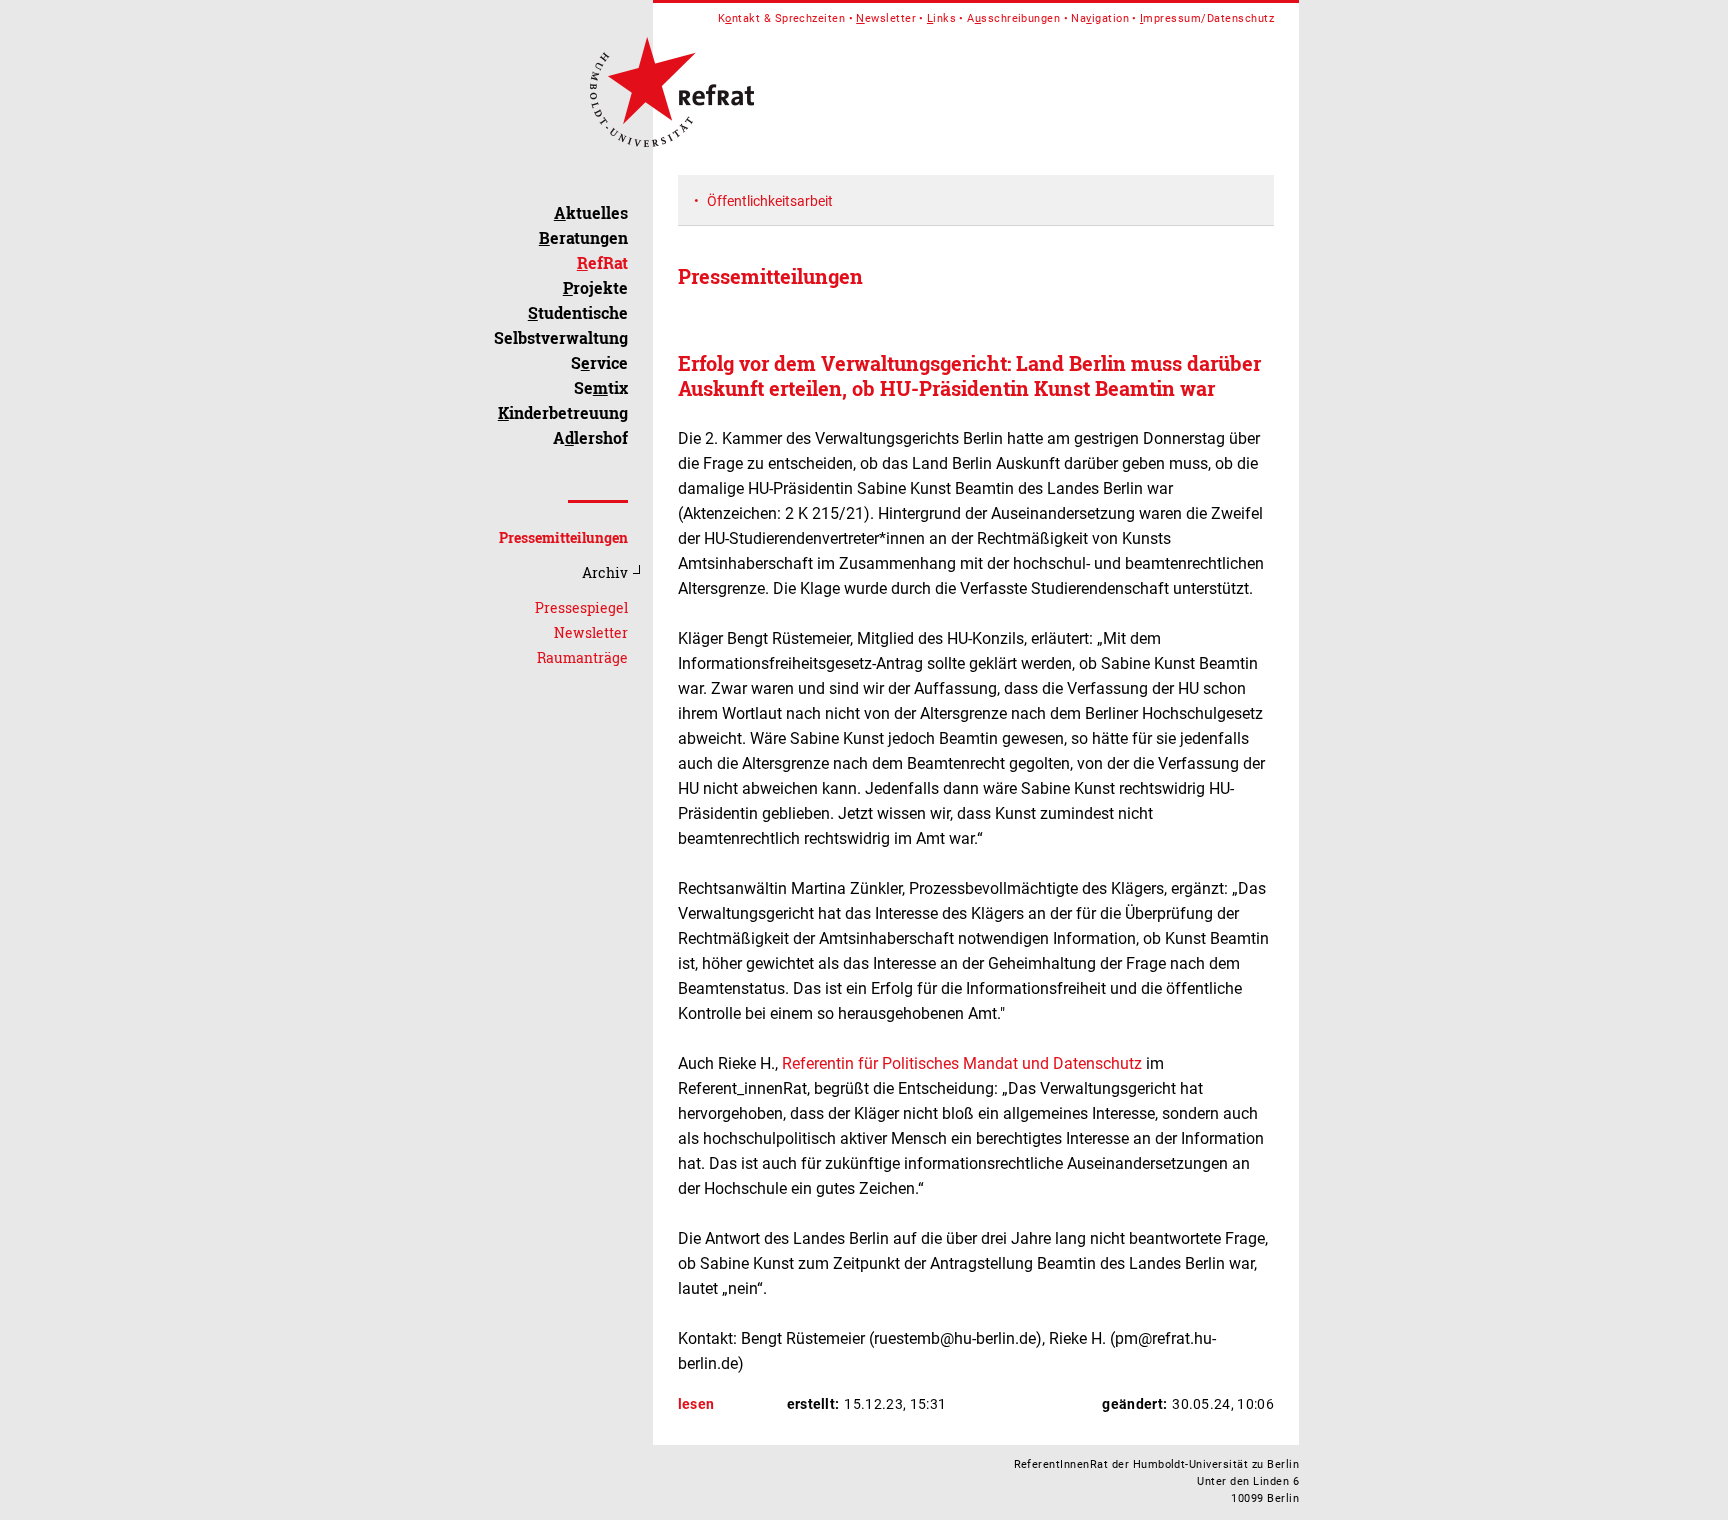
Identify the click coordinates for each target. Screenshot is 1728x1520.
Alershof (590, 437)
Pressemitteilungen (563, 537)
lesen (696, 1404)
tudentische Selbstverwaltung (561, 325)
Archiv (605, 572)
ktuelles (591, 212)
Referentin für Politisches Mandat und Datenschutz (960, 1063)
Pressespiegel (581, 607)
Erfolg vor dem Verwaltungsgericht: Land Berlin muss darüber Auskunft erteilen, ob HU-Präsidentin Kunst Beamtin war (969, 375)
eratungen (583, 237)
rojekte (595, 287)
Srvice (599, 362)
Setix (601, 387)
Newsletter (591, 632)
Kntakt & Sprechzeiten (782, 18)
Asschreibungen (1013, 18)
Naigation (1100, 18)
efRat (602, 262)
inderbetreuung (563, 412)
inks (941, 18)
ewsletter (886, 18)
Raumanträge (582, 657)
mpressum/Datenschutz (1207, 18)
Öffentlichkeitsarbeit (770, 201)
